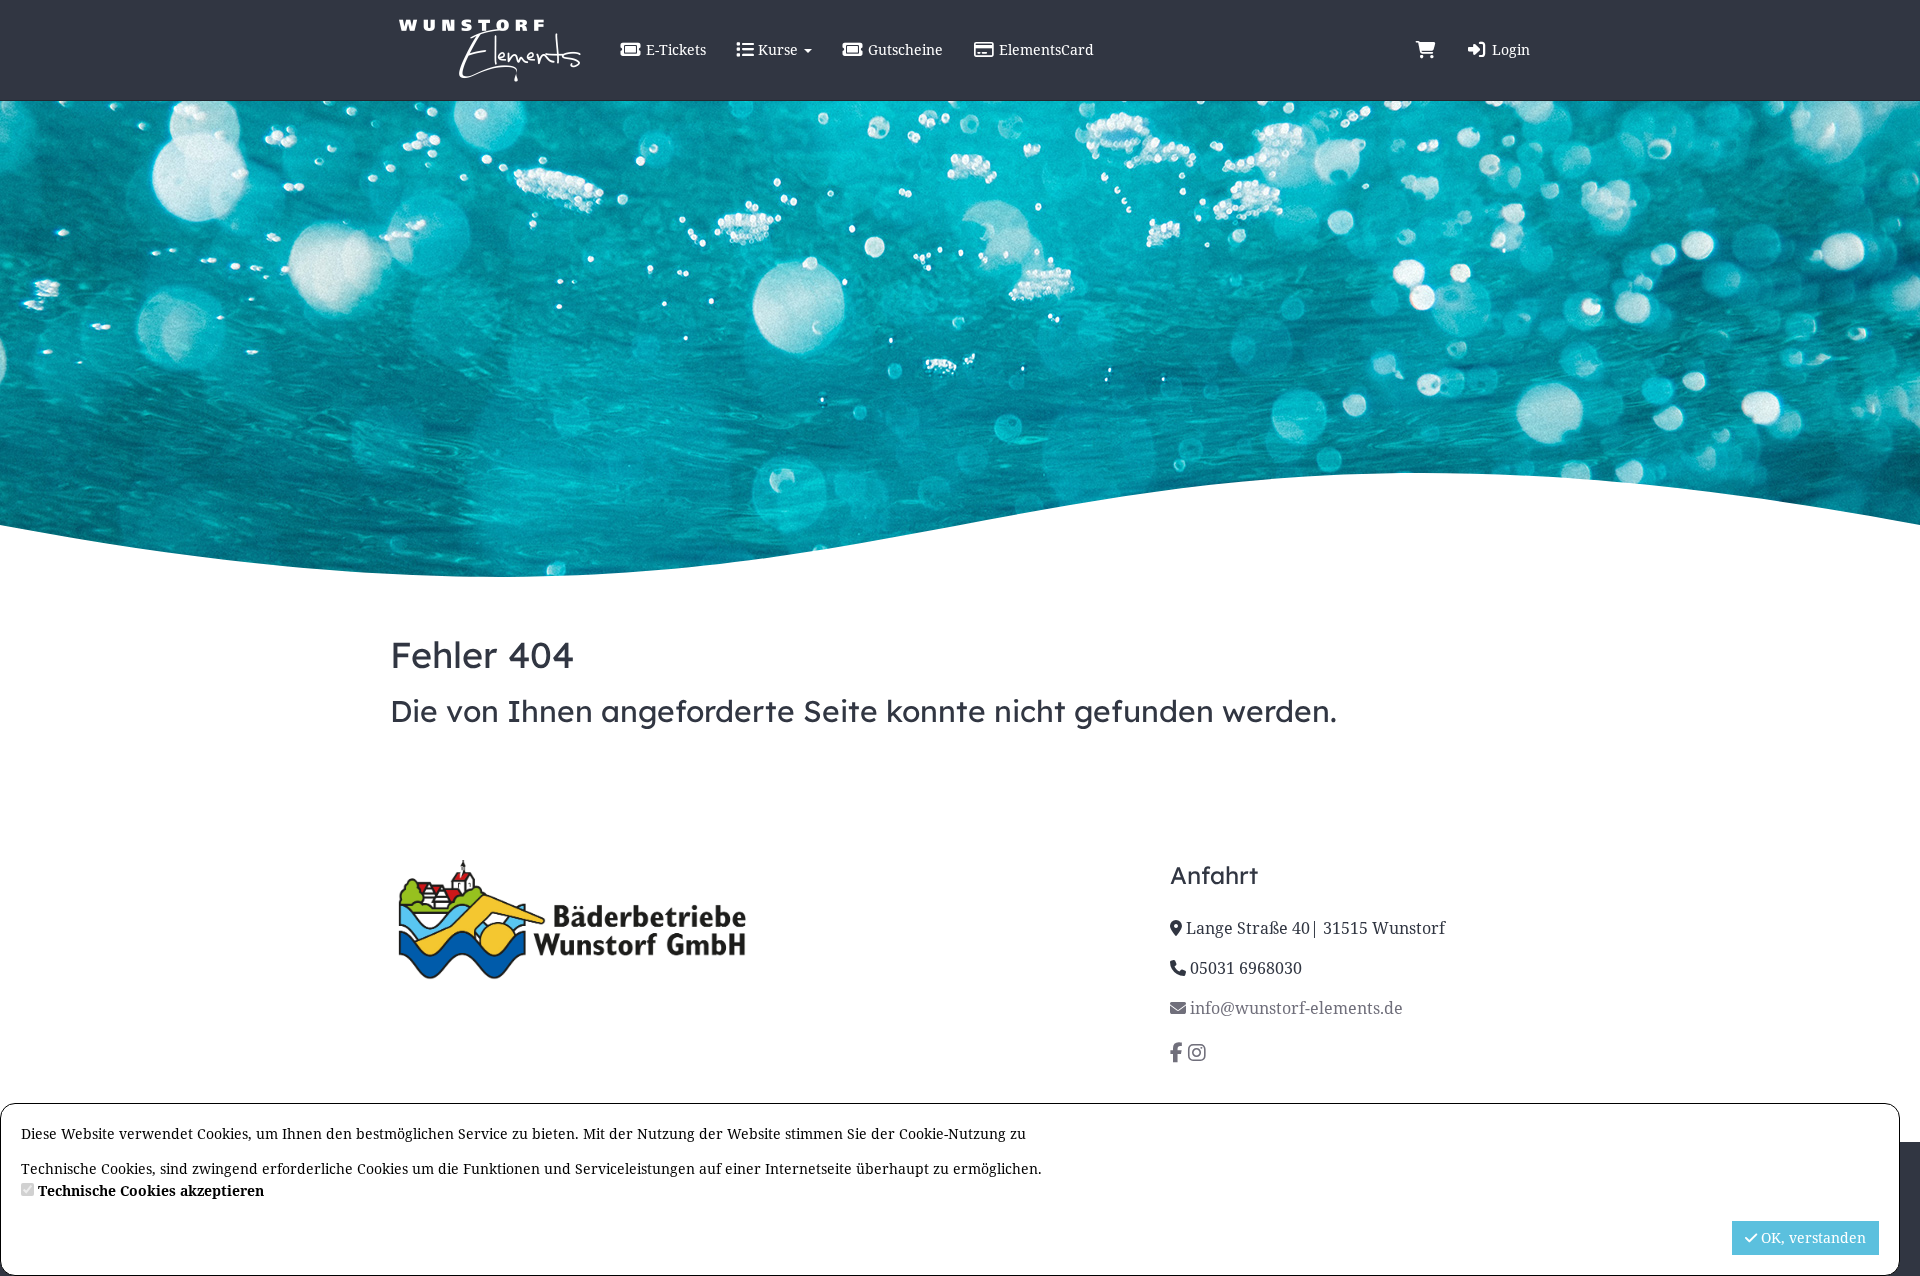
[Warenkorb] (1426, 50)
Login (1509, 49)
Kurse (778, 49)
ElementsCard (1044, 49)
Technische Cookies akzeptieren (151, 1190)
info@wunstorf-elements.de (1294, 1008)
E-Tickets (674, 49)
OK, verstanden (1811, 1237)
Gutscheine (903, 49)
